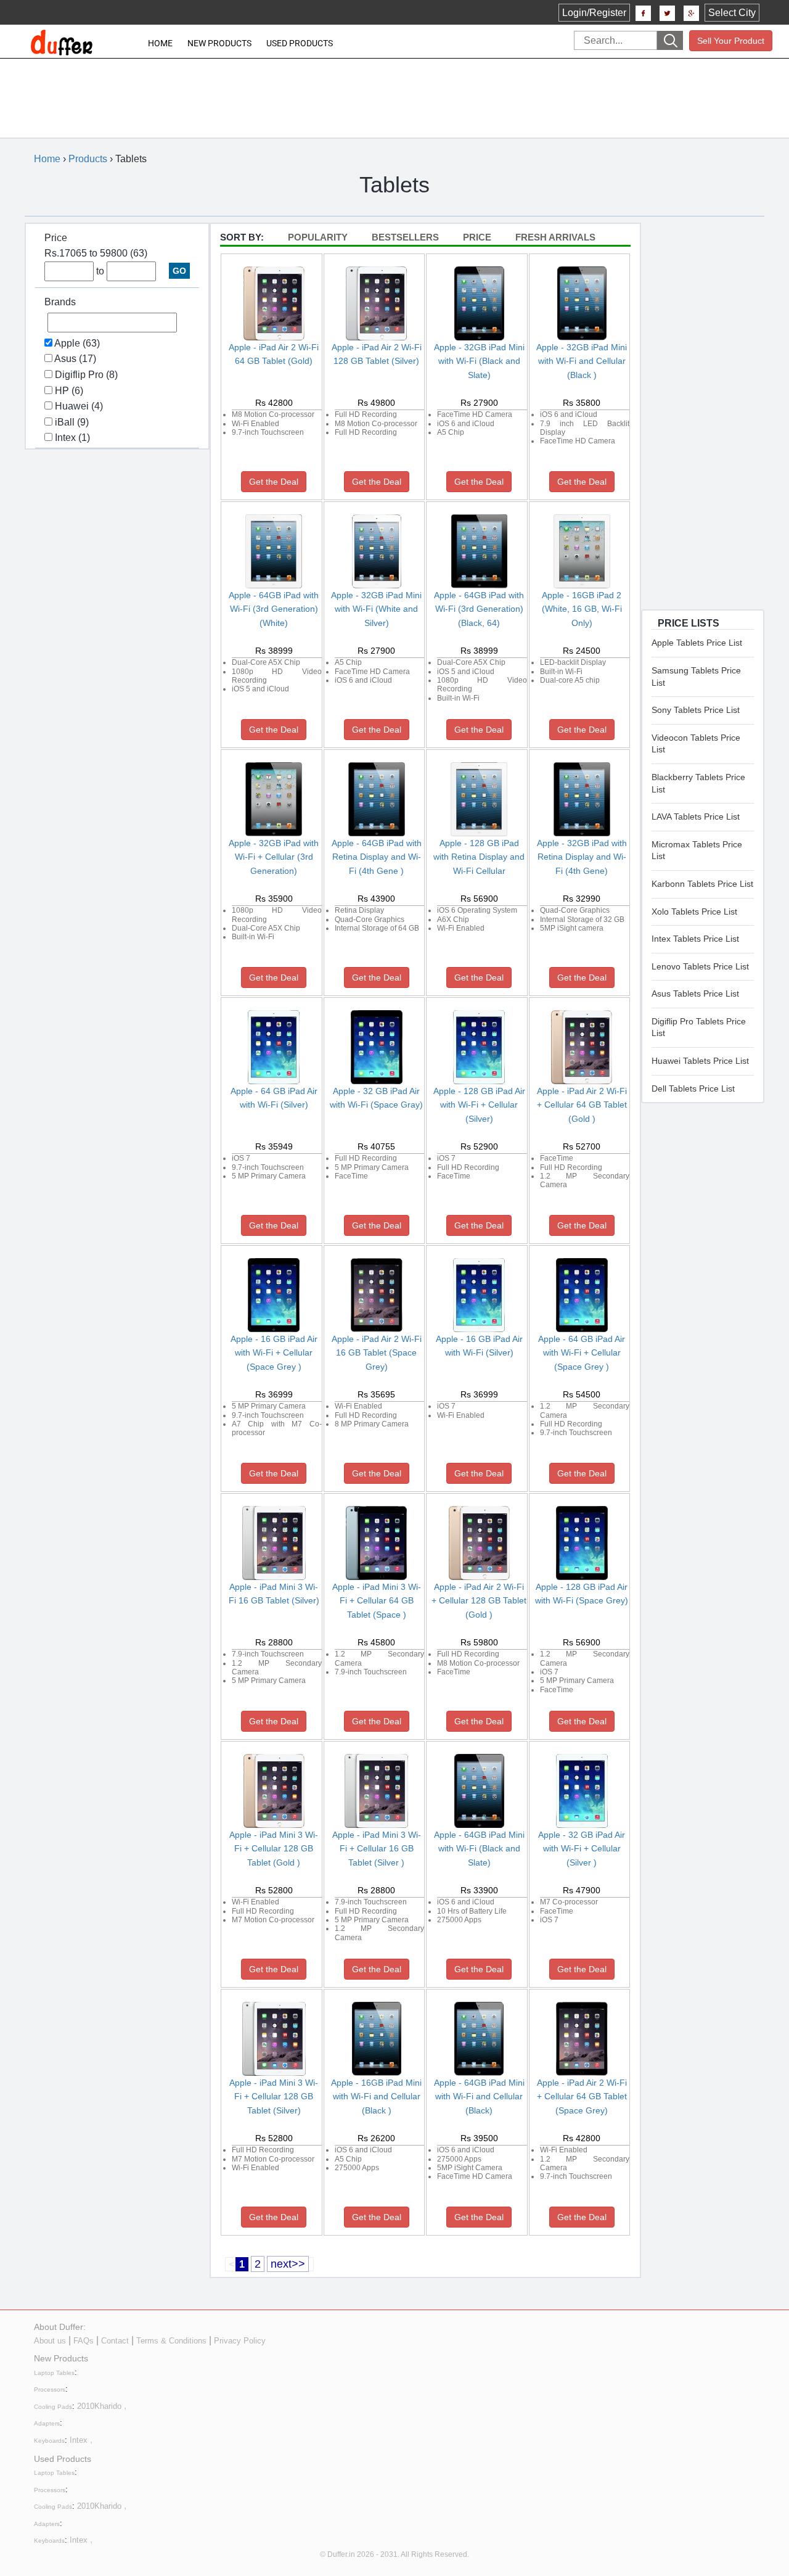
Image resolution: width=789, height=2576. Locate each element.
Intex (79, 2440)
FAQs (84, 2341)
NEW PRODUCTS (219, 43)
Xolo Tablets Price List (694, 911)
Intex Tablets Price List (695, 939)
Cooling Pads (53, 2407)
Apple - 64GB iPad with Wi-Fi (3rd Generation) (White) (274, 609)
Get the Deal (274, 482)
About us (50, 2341)
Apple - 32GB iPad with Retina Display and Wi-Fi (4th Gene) (582, 857)
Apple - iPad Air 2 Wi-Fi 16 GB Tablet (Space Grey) (377, 1353)
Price (477, 237)
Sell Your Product (731, 41)
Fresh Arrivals (555, 237)
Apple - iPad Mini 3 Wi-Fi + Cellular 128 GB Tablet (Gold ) (274, 1849)
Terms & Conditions (171, 2341)
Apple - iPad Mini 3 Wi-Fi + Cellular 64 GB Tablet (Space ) (377, 1601)
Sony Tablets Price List (696, 710)
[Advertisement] (386, 89)
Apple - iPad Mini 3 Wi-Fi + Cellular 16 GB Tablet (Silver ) (377, 1849)
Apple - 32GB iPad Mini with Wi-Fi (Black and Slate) (479, 361)
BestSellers (405, 237)
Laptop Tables (54, 2373)
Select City (732, 13)
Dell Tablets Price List (693, 1088)
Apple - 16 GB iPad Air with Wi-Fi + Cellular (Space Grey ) (274, 1353)
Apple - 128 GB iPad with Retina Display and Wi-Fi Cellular (479, 857)
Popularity (318, 237)
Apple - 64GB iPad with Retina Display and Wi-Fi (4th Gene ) (377, 857)
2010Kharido (99, 2406)
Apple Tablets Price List (697, 643)
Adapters (47, 2423)
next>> (288, 2264)
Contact (115, 2341)
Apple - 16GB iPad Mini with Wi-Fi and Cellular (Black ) (376, 2097)
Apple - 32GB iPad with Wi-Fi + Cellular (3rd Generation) (274, 857)
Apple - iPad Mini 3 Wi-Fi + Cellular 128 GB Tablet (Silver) (274, 2097)
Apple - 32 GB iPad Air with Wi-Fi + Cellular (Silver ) (582, 1849)
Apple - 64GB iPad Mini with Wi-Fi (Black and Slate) (479, 1849)
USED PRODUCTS (300, 43)
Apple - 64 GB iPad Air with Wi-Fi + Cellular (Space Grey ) (582, 1353)
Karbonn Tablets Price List (702, 884)
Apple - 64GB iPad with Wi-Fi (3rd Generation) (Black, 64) (479, 609)
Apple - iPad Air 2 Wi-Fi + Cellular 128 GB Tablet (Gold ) (479, 1601)
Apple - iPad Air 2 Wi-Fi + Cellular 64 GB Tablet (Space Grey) (582, 2097)
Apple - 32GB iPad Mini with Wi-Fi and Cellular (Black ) (582, 361)
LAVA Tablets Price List (696, 817)
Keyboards (49, 2441)
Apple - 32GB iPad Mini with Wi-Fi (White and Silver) (376, 609)
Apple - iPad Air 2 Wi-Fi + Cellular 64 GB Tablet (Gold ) (582, 1105)
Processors (50, 2389)
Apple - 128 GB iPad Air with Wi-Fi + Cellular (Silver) (479, 1105)
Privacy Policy (240, 2341)
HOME (160, 43)
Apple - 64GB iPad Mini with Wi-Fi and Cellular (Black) (479, 2097)
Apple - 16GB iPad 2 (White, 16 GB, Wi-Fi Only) (582, 609)
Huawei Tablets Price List (700, 1061)
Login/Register (594, 13)
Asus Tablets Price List (695, 994)
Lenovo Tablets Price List (700, 966)
